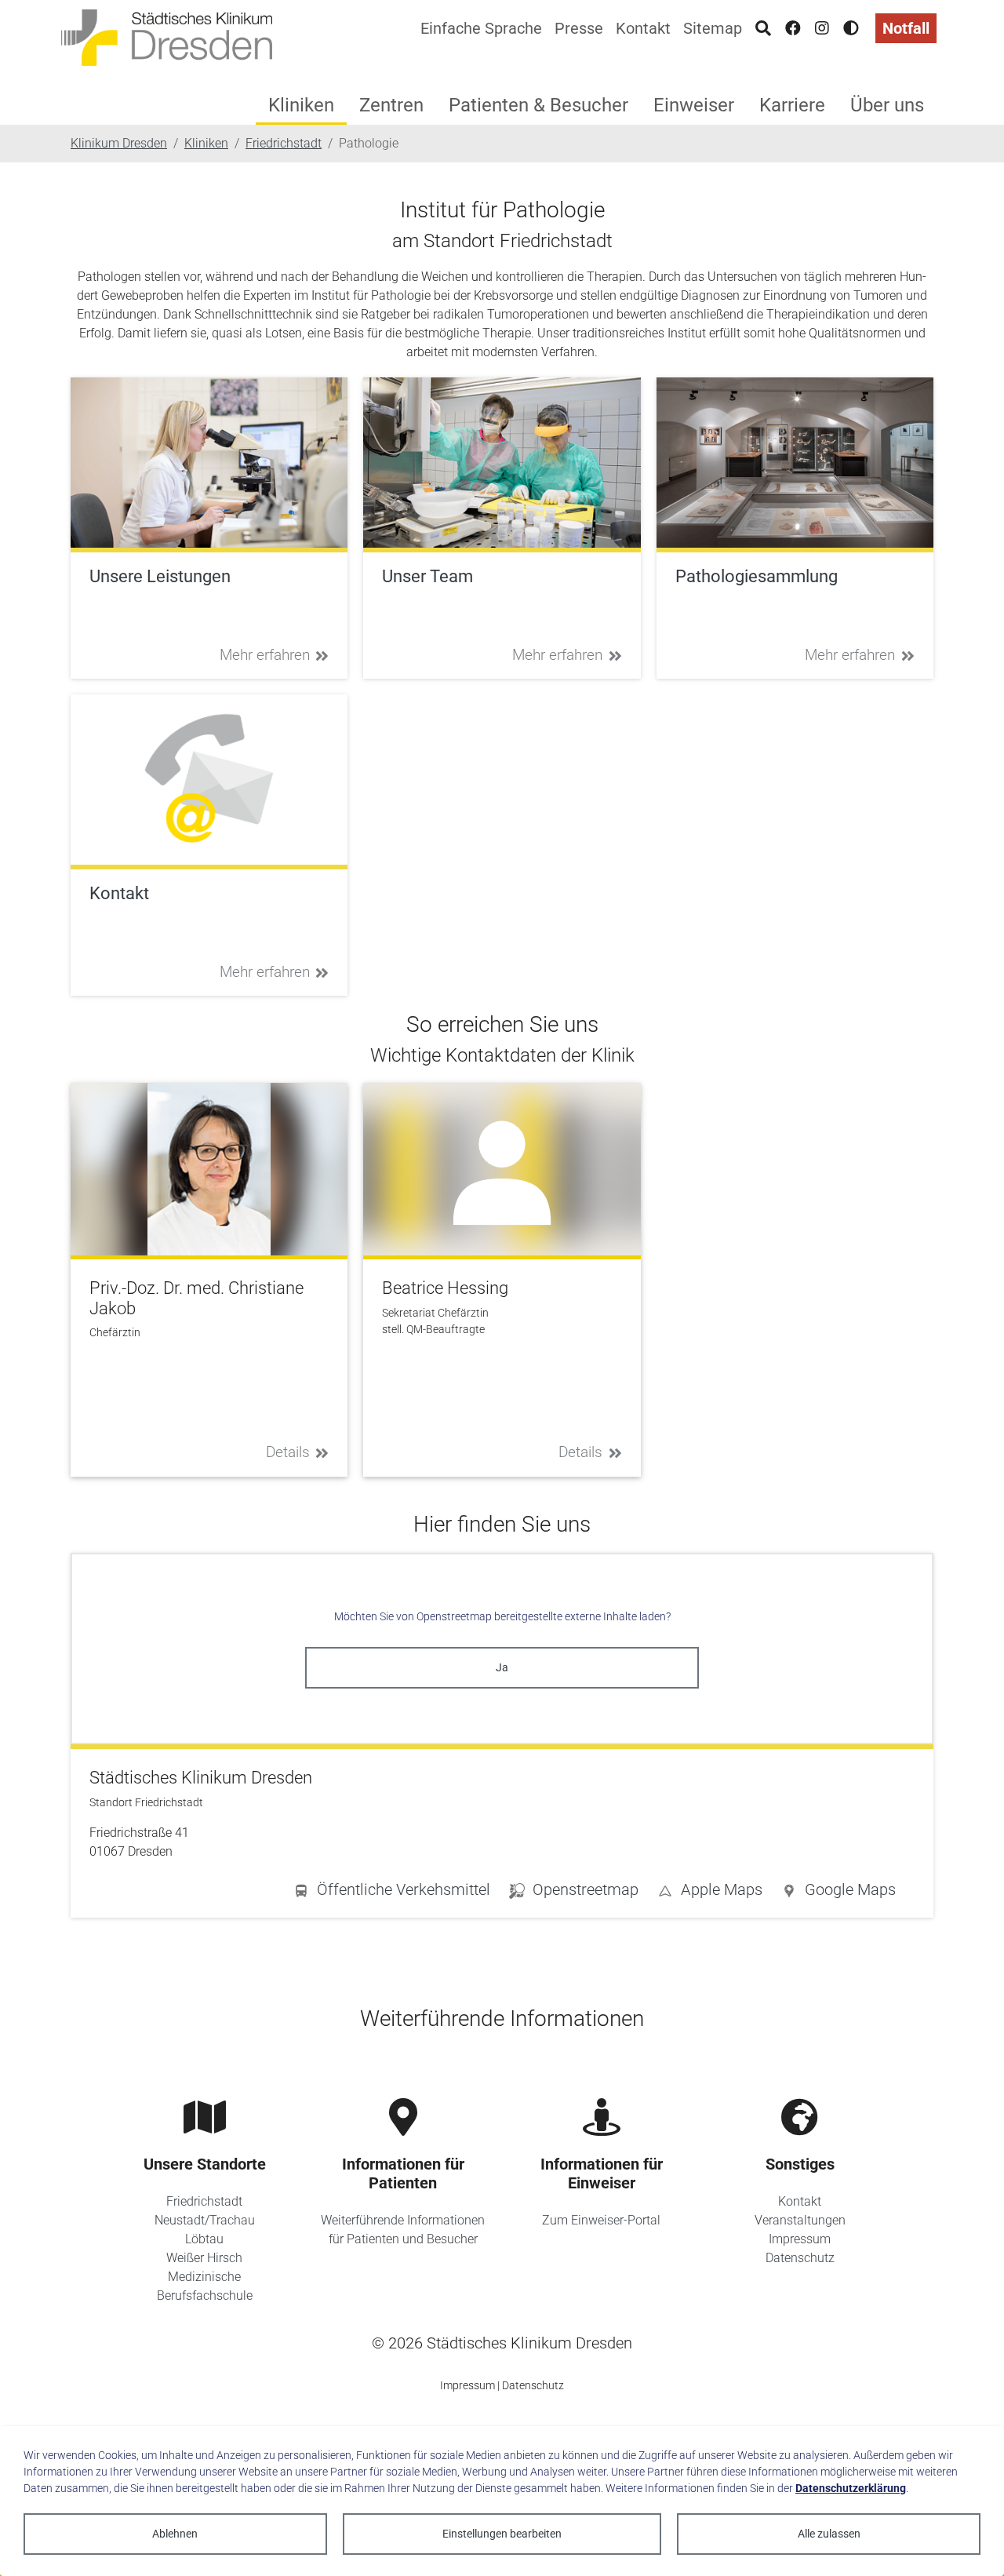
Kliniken (301, 105)
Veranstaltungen (800, 2220)
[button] (838, 1893)
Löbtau (204, 2239)
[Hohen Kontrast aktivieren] (851, 28)
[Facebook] (793, 28)
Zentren (391, 105)
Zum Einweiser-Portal (601, 2220)
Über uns (887, 105)
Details (288, 1452)
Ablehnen (175, 2534)
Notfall (906, 28)
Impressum (800, 2239)
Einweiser (694, 105)
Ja (502, 1667)
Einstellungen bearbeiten (502, 2534)
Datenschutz (800, 2258)
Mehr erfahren (265, 655)
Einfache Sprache (481, 28)
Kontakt (643, 28)
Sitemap (713, 28)
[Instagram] (822, 28)
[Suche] (763, 28)
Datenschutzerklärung (851, 2488)
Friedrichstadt (204, 2201)
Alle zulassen (829, 2534)
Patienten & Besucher (538, 105)
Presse (579, 28)
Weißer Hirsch (204, 2258)
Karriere (792, 105)
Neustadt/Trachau (205, 2220)
